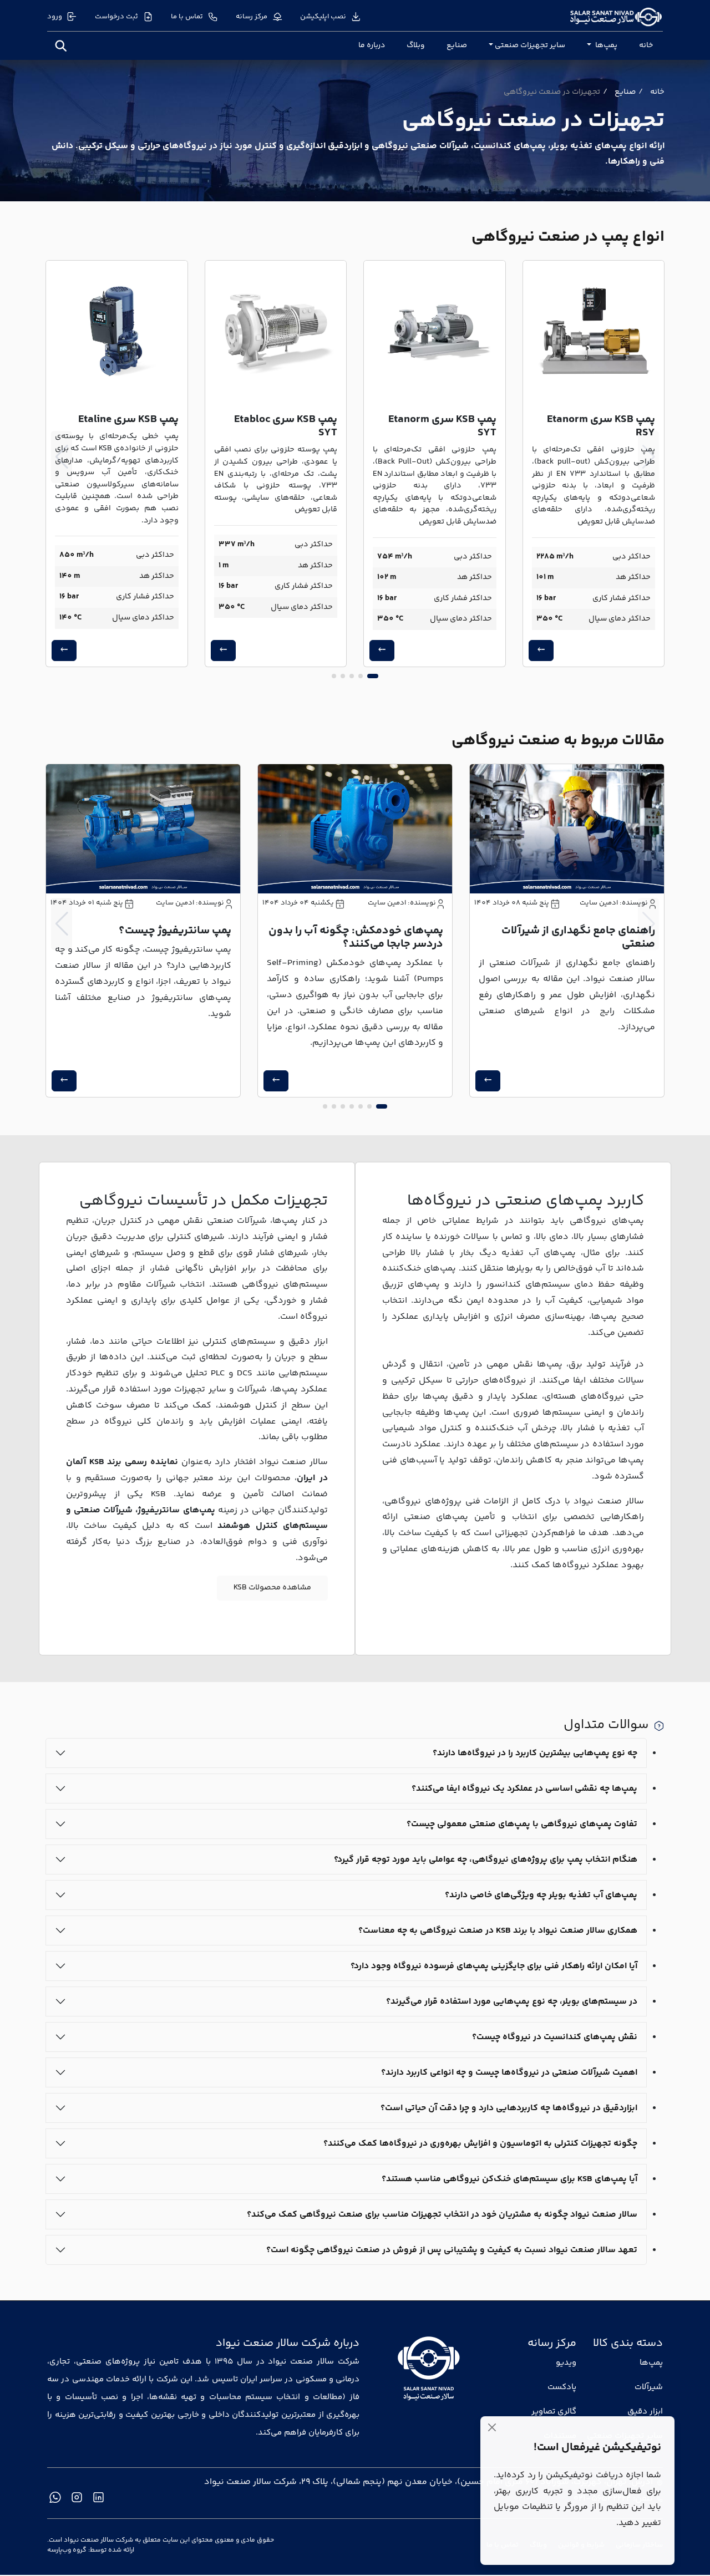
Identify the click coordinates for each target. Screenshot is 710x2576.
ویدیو (566, 2363)
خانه (646, 45)
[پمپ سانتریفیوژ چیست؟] (143, 829)
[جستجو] (61, 46)
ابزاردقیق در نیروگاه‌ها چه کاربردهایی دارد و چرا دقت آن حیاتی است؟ (509, 2108)
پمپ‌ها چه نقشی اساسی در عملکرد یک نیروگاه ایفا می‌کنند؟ (524, 1788)
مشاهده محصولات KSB (272, 1588)
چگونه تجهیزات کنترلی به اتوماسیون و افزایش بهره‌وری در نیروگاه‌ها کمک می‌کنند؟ (480, 2143)
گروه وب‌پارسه (67, 2550)
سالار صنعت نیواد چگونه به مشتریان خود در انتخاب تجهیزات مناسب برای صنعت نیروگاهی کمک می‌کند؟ (442, 2214)
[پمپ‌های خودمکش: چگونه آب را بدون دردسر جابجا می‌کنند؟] (355, 829)
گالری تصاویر (554, 2412)
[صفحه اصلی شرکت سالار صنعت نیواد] (429, 2369)
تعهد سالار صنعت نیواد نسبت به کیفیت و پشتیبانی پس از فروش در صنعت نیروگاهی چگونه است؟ (452, 2250)
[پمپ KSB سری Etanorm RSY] (594, 331)
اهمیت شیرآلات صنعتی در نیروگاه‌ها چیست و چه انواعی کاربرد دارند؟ (509, 2072)
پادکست (562, 2387)
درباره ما (372, 45)
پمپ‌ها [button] (605, 45)
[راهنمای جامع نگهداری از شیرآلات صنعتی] (567, 829)
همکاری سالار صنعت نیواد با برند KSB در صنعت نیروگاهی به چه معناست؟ (498, 1930)
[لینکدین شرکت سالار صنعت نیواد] (98, 2497)
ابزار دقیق (645, 2412)
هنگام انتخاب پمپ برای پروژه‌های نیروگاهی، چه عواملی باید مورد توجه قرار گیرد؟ (486, 1859)
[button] (373, 676)
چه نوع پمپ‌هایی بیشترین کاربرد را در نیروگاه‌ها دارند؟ (535, 1753)
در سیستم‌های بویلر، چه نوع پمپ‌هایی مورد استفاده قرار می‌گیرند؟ (512, 2001)
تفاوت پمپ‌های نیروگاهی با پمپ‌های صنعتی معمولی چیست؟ (522, 1824)
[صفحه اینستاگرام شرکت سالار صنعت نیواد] (77, 2497)
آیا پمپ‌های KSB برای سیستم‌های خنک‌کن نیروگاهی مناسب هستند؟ (509, 2179)
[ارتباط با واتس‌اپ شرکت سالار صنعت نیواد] (55, 2497)
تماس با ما (187, 17)
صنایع (457, 45)
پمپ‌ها (651, 2363)
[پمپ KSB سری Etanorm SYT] (435, 331)
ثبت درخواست (116, 17)
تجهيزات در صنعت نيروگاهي (552, 92)
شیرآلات (649, 2387)
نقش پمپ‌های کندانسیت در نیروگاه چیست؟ (555, 2037)
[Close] (492, 2428)
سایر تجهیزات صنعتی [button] (530, 45)
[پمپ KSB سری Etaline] (117, 331)
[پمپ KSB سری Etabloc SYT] (276, 331)
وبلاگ (416, 45)
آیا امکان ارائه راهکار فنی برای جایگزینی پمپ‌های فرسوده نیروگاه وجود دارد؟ (494, 1966)
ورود (55, 17)
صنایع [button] (625, 92)
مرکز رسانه (252, 17)
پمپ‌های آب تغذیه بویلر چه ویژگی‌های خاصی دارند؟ (541, 1895)
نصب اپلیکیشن (323, 17)
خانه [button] (657, 92)
